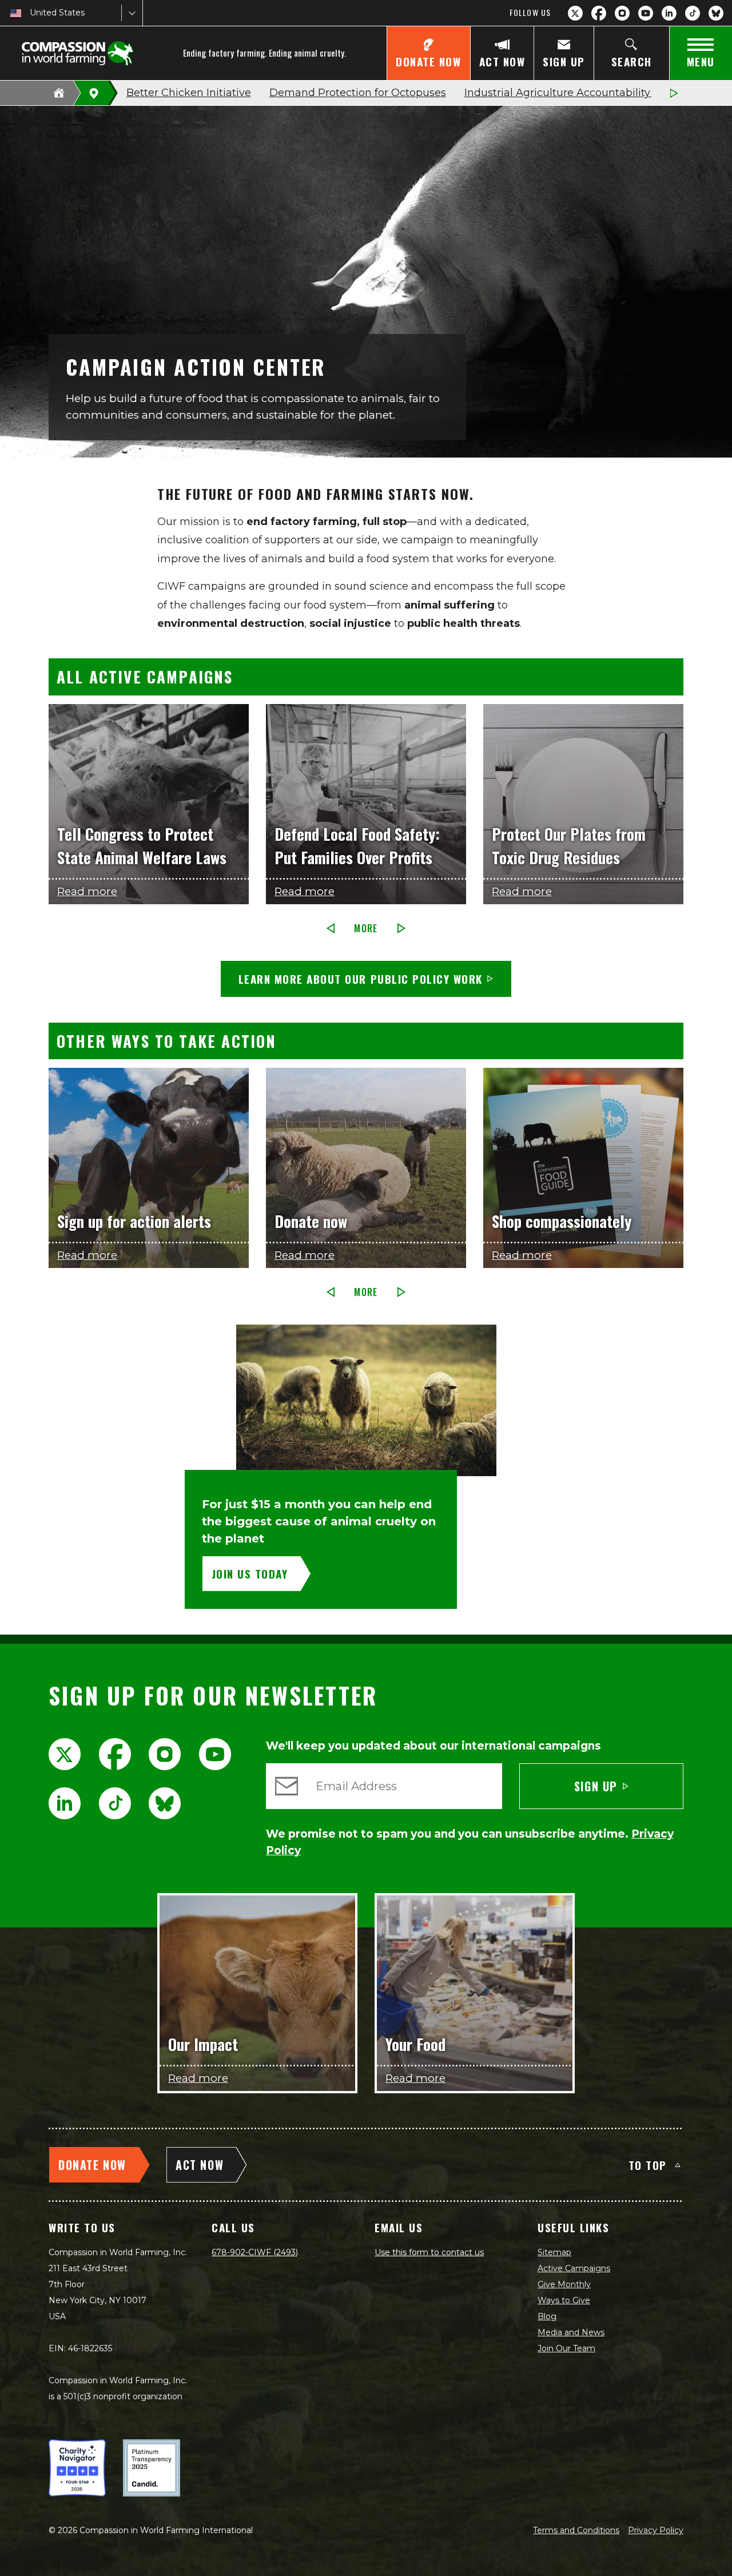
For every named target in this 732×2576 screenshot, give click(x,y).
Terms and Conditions (576, 2530)
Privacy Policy (656, 2530)
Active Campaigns (574, 2268)
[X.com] (575, 13)
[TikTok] (693, 13)
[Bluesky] (716, 13)
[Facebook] (599, 13)
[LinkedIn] (669, 13)
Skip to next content (366, 669)
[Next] (674, 93)
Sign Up (596, 1786)
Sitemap (554, 2252)
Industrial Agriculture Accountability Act (567, 93)
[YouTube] (646, 13)
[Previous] (331, 928)
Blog (547, 2316)
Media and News (571, 2332)
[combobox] (31, 13)
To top (648, 2165)
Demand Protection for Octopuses (358, 93)
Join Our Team (566, 2348)
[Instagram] (622, 13)
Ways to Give (564, 2300)
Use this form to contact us (429, 2252)
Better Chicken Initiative (189, 93)
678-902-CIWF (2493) (255, 2252)
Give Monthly (564, 2284)
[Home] (59, 93)
